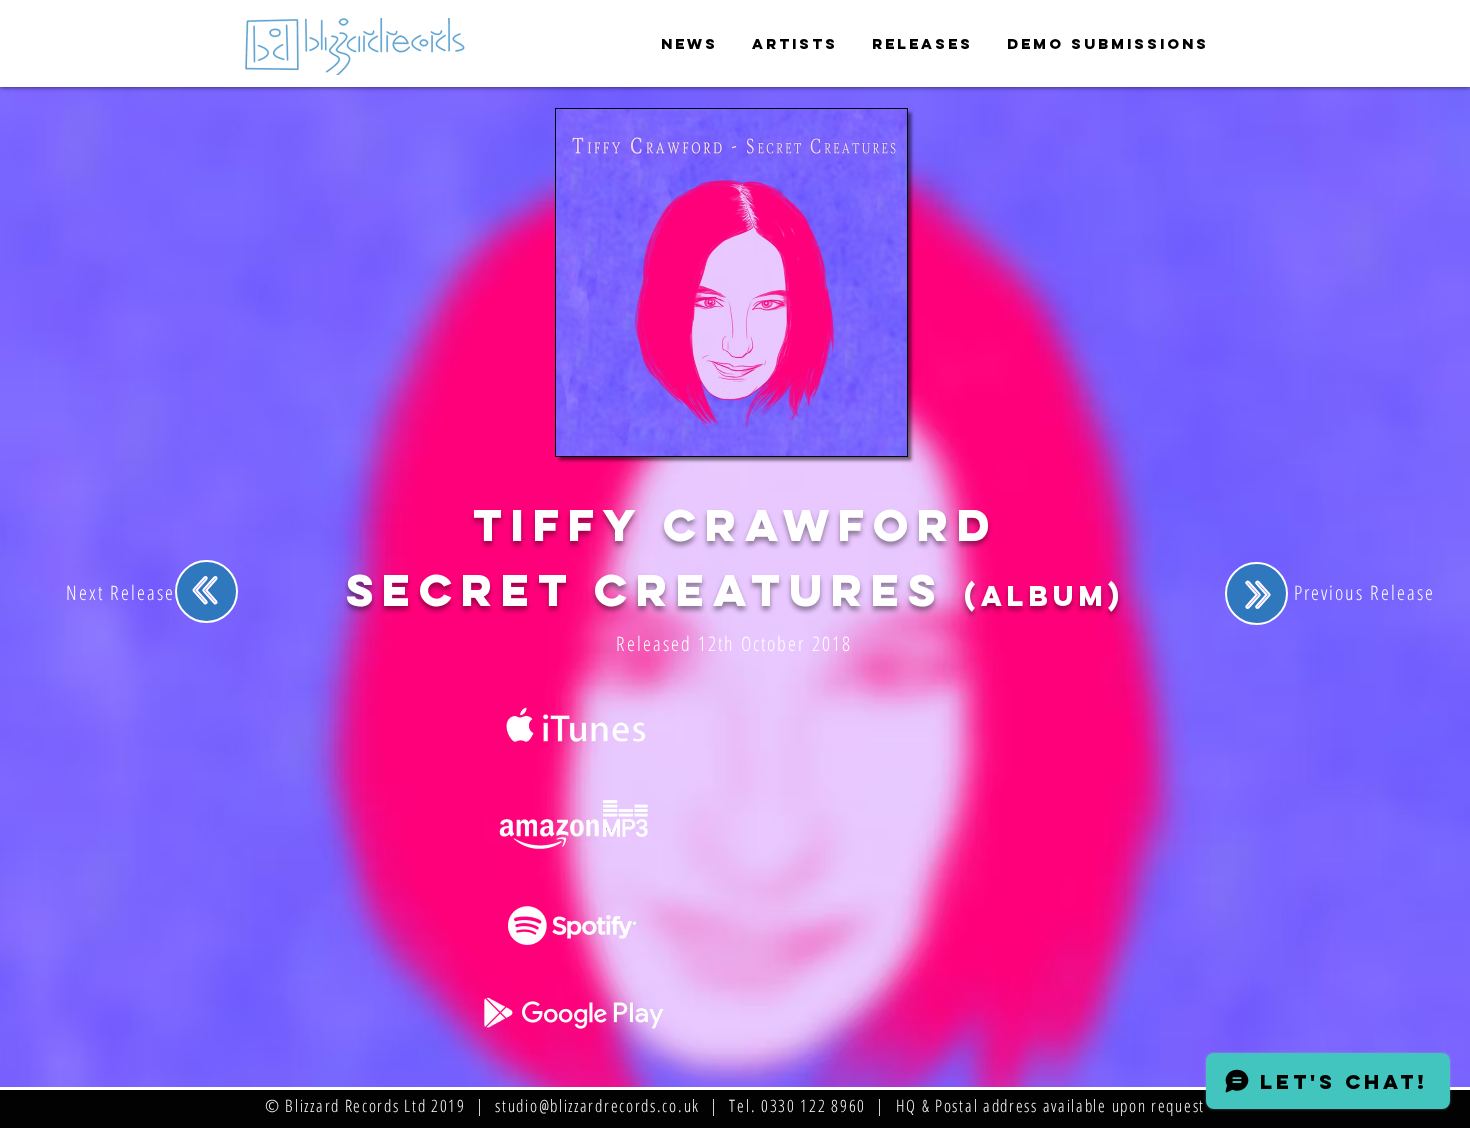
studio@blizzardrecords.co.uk (597, 1105)
